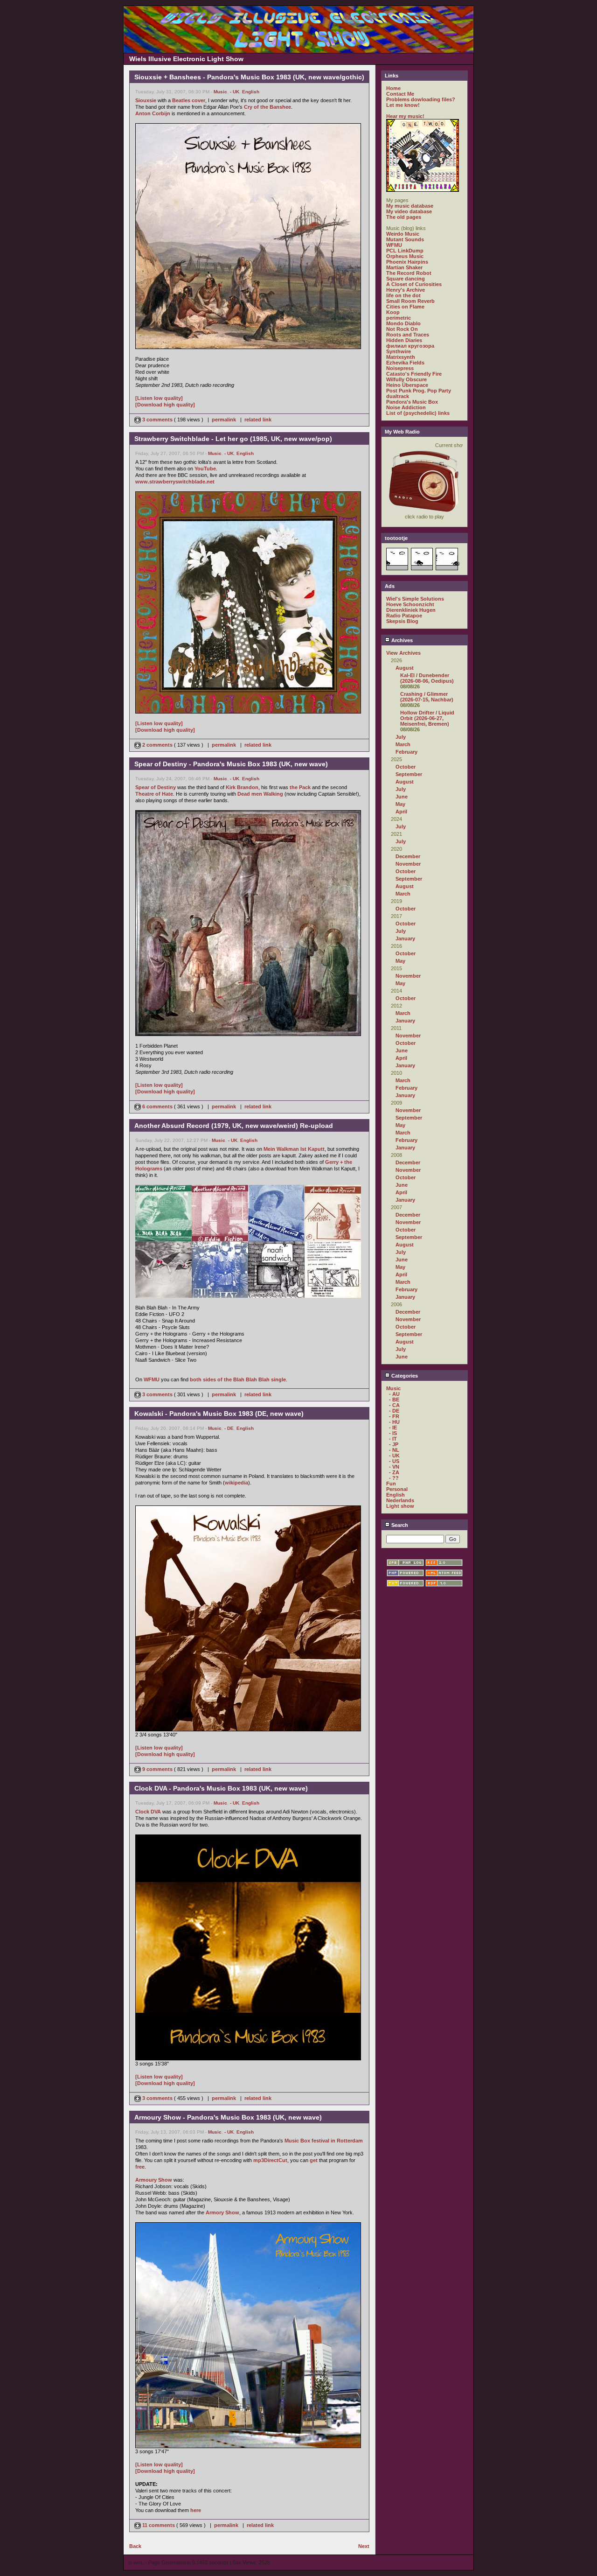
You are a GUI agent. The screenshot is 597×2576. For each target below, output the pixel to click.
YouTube (205, 469)
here (196, 2510)
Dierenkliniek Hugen (411, 610)
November (408, 864)
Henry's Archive (406, 290)
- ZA (394, 1472)
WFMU (152, 1379)
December (408, 856)
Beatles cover (189, 100)
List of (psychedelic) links (418, 413)
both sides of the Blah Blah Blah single (238, 1379)
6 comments (157, 1106)
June (402, 797)
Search (399, 1525)
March (403, 744)
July (401, 737)
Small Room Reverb (410, 301)
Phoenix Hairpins (407, 262)
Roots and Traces (408, 335)
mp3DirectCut (270, 2160)
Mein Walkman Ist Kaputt (294, 1149)
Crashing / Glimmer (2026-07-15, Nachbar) (427, 697)
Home (393, 88)
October (406, 767)
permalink (224, 420)
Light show (400, 1506)
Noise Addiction (406, 407)
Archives (401, 640)
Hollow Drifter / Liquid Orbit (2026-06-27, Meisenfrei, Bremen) (427, 718)
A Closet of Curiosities (414, 284)
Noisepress (400, 368)
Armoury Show (154, 2180)
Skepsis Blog (402, 621)
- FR (394, 1416)
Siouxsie (146, 100)
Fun (391, 1484)
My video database (409, 211)
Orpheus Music (405, 256)
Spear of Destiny (156, 787)
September (409, 774)
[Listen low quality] (159, 398)
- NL (394, 1450)
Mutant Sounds (405, 239)
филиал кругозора (410, 346)
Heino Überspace (407, 385)
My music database (410, 206)
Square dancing (406, 279)
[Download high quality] (165, 405)
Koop (393, 312)
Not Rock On (402, 329)
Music (220, 92)
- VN (394, 1467)
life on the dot (403, 295)
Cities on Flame (405, 307)
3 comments (157, 420)
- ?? (394, 1478)
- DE (229, 1428)
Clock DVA (148, 1812)
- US (394, 1461)
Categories (404, 1376)
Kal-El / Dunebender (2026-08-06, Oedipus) (427, 678)
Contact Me (400, 94)
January (405, 938)
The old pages (404, 217)
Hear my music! (405, 116)
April (401, 812)
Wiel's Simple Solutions (415, 599)
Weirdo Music (403, 234)
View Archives (403, 653)
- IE (393, 1428)
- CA (394, 1405)
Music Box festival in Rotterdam (324, 2141)
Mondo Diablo (403, 323)
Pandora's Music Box (412, 402)
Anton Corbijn (153, 113)
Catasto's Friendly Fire (414, 374)
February (406, 752)
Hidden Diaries (404, 340)
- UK (235, 92)
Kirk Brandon (242, 787)
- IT (393, 1439)
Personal (397, 1489)
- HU (394, 1422)
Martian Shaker (404, 267)
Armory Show (222, 2212)
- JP (394, 1444)
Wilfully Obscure (406, 379)
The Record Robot (409, 273)
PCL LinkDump (405, 251)
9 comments (157, 1769)
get (314, 2160)
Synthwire (399, 351)
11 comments (159, 2525)
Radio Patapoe (404, 616)
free (140, 2167)
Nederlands (400, 1500)
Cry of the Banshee (267, 107)
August (405, 668)
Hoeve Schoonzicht (410, 604)
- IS (393, 1433)
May (400, 804)
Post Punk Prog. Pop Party (419, 391)
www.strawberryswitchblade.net (175, 482)
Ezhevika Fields (405, 363)
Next (364, 2546)
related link (258, 420)
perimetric (399, 318)
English (251, 92)
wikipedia (236, 1483)
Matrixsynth (401, 357)
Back (135, 2546)
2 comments (157, 745)
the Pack (300, 787)
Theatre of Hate (154, 794)
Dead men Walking (260, 794)
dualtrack (398, 396)
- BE (394, 1400)
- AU (394, 1394)
